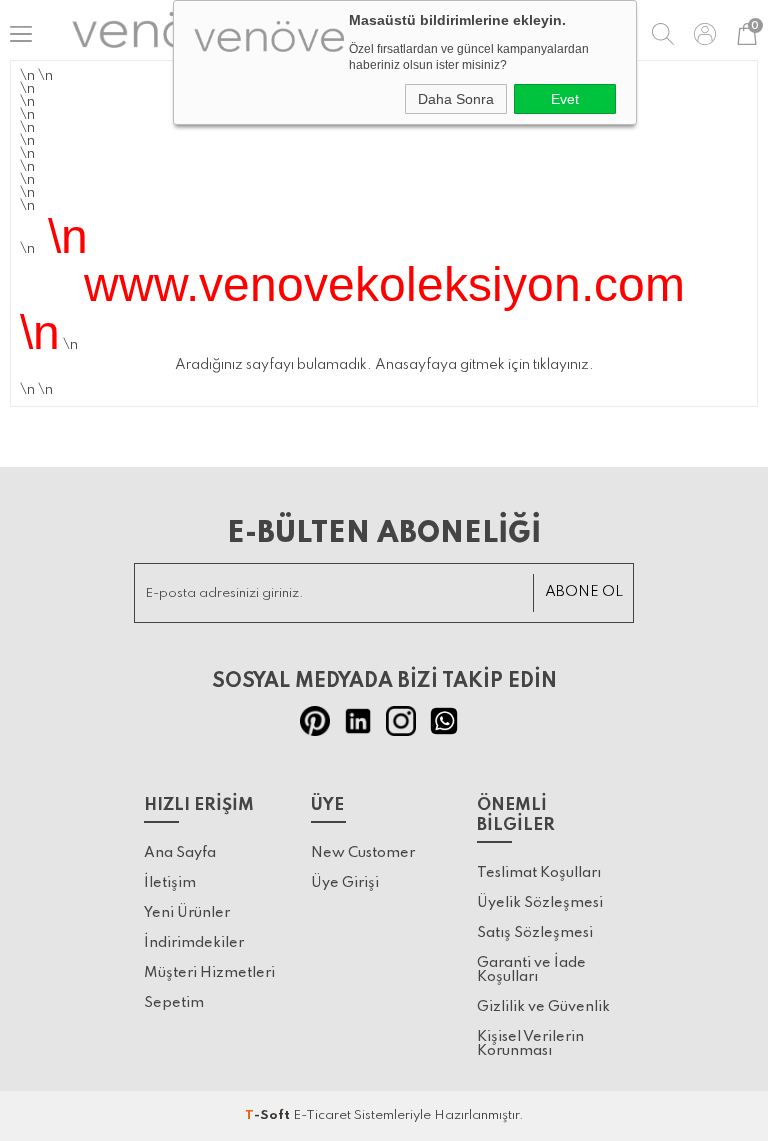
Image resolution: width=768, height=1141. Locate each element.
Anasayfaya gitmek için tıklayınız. (484, 365)
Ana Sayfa (180, 853)
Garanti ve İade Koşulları (531, 970)
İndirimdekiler (194, 943)
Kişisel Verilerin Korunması (530, 1044)
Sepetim (174, 1003)
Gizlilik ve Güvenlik (543, 1007)
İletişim (170, 883)
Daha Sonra (456, 99)
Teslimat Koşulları (539, 873)
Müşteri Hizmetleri (209, 973)
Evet (565, 99)
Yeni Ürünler (187, 913)
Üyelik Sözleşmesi (540, 903)
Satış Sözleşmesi (535, 933)
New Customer (363, 853)
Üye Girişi (345, 883)
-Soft (269, 1115)
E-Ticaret (322, 1115)
